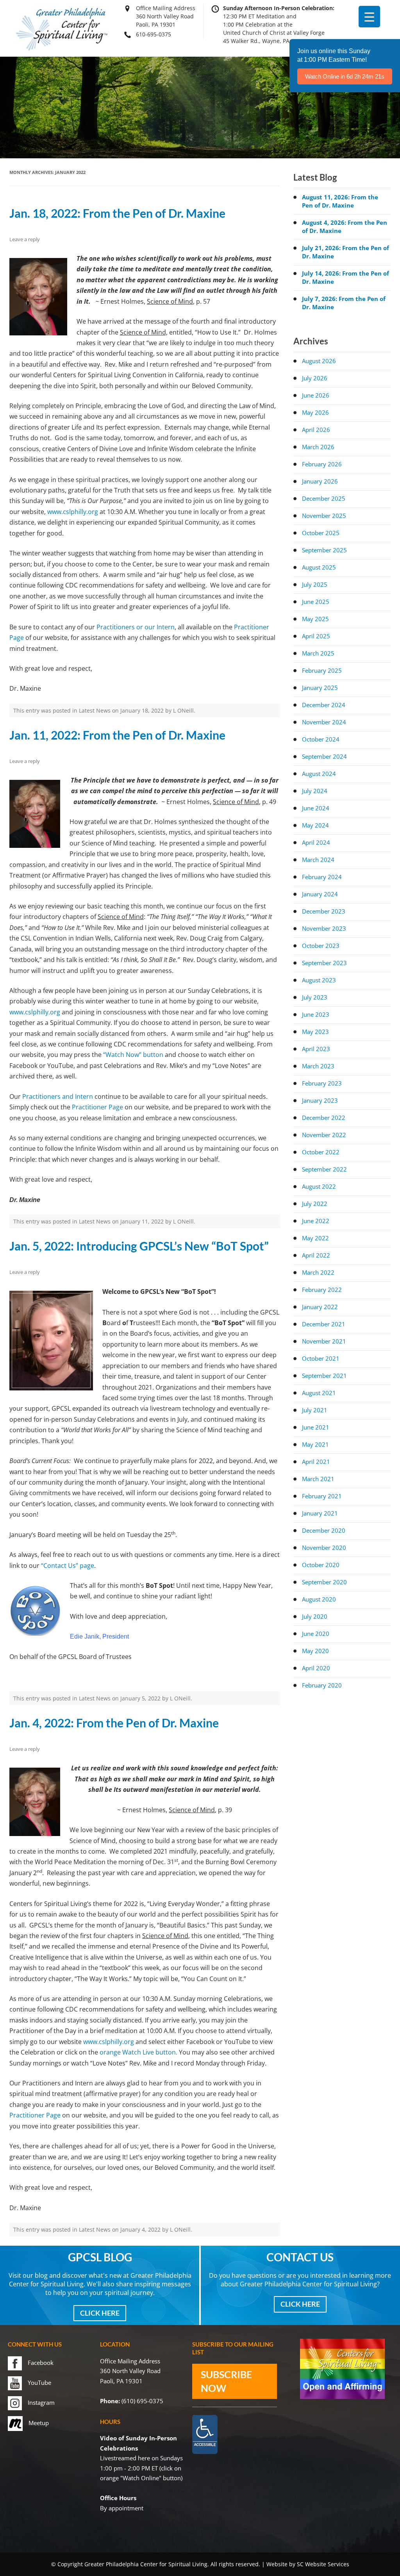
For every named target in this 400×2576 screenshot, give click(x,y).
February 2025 (322, 670)
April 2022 (316, 1255)
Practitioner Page (97, 1107)
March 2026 (318, 447)
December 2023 (324, 911)
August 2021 (319, 1393)
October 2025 (321, 533)
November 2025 (324, 516)
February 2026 (322, 464)
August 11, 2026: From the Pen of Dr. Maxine (340, 201)
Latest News (95, 710)
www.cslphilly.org (73, 512)
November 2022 (324, 1135)
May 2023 (315, 1032)
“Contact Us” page (68, 1566)
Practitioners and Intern (58, 1096)
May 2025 (315, 619)
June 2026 (316, 395)
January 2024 (320, 894)
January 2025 (320, 688)
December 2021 (324, 1324)
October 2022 (321, 1152)
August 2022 (319, 1186)
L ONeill (183, 710)
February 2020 (322, 1685)
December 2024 (324, 705)
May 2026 (315, 412)
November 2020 (324, 1548)
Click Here (100, 2313)
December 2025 (324, 498)
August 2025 (319, 567)
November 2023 (324, 928)
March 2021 (318, 1479)
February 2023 (322, 1083)
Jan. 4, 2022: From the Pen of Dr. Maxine (114, 1723)
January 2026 (320, 481)
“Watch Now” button (133, 1055)
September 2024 (324, 756)
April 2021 (316, 1462)
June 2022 (316, 1221)
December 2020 (324, 1530)
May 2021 (315, 1444)
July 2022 (315, 1204)
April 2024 (316, 842)
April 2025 (316, 636)
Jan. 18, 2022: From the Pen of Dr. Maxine (117, 213)
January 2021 (320, 1513)
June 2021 (316, 1427)
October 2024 (321, 739)
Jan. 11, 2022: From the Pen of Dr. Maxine (117, 735)
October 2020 (321, 1565)
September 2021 (324, 1376)
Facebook (41, 2363)
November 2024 (324, 722)
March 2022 (318, 1272)
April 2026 (316, 430)
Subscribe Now (226, 2381)
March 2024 (318, 860)
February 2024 (322, 877)
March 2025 (318, 653)
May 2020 (315, 1651)
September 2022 (324, 1169)
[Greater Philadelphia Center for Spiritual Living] (62, 50)
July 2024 (315, 791)
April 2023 (316, 1049)
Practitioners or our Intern (136, 627)
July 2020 (315, 1616)
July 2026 (315, 378)
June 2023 (316, 1014)
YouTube (39, 2383)
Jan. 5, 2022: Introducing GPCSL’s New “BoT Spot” (139, 1246)
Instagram (41, 2402)
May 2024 (315, 825)
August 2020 (319, 1599)
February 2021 (322, 1496)
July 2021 (315, 1410)
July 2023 (315, 997)
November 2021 (324, 1341)
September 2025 (324, 550)
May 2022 (315, 1238)
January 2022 (320, 1307)
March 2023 (318, 1066)
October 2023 (321, 946)
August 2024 (319, 774)
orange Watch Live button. (138, 2052)
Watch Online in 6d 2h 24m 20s (345, 76)
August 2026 (319, 361)
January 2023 (320, 1100)
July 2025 (315, 584)
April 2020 (316, 1668)
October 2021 (321, 1358)
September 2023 (324, 963)
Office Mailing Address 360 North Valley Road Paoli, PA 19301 (166, 16)
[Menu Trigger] (369, 17)
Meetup (39, 2423)
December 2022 (324, 1118)
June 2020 (316, 1634)
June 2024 (316, 808)
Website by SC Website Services (308, 2564)
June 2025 (316, 602)
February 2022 (322, 1290)
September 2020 (324, 1582)
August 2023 (319, 980)
